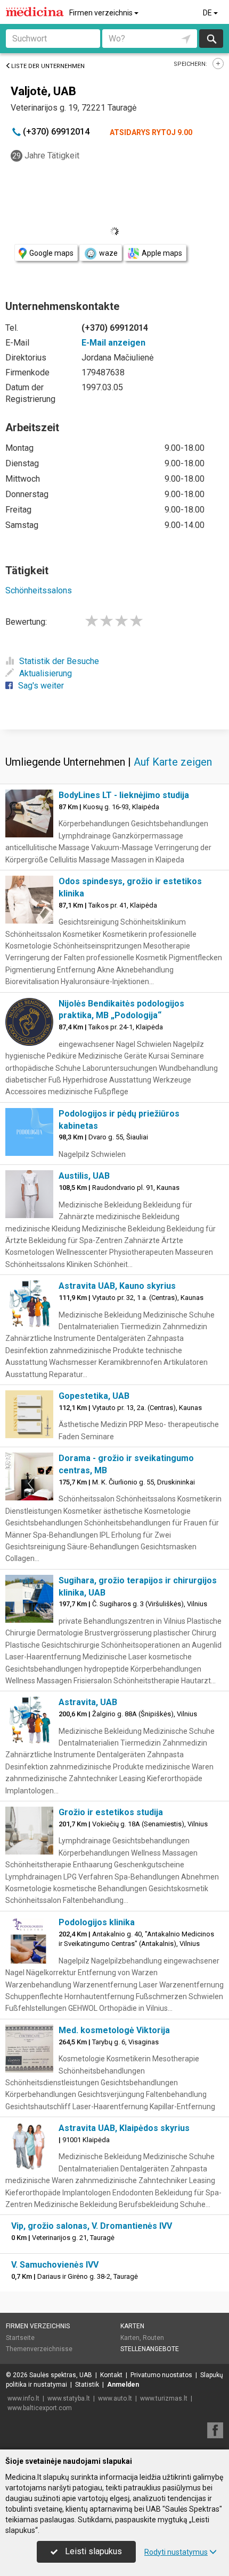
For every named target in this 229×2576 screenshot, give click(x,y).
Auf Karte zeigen (173, 762)
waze (108, 253)
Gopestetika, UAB (94, 1396)
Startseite (20, 2338)
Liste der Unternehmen (48, 66)
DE (208, 13)
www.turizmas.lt (164, 2398)
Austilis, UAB (84, 1176)
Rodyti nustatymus (176, 2552)
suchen (211, 39)
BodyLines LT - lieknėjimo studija (124, 795)
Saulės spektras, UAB (61, 2375)
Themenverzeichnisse (39, 2349)
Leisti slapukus (92, 2551)
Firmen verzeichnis (102, 13)
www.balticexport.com (40, 2408)
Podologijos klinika (97, 1922)
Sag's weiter (41, 686)
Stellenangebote (150, 2349)
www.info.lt (23, 2398)
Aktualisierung (46, 673)
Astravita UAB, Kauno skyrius (117, 1286)
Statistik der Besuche (59, 661)
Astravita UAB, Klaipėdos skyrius (124, 2128)
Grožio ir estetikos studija (111, 1812)
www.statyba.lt (69, 2398)
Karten (132, 2326)
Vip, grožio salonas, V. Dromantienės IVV (92, 2226)
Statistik (87, 2385)
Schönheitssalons (39, 590)
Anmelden (123, 2385)
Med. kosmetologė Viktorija (114, 2030)
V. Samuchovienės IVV (55, 2265)
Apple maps (162, 253)
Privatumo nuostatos (161, 2375)
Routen (153, 2338)
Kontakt (111, 2375)
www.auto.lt (115, 2398)
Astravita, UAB (88, 1702)
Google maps (51, 253)
